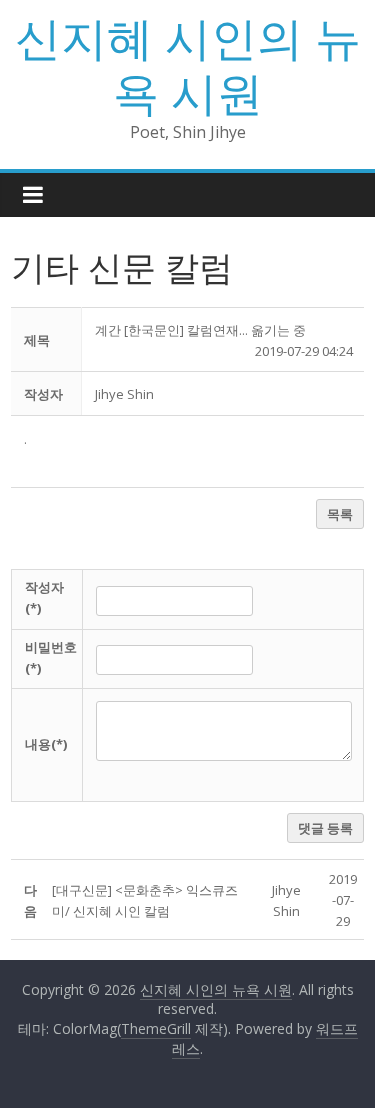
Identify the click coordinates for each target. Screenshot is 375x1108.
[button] (124, 394)
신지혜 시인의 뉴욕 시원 (188, 64)
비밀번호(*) (51, 657)
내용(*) (46, 744)
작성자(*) (44, 597)
